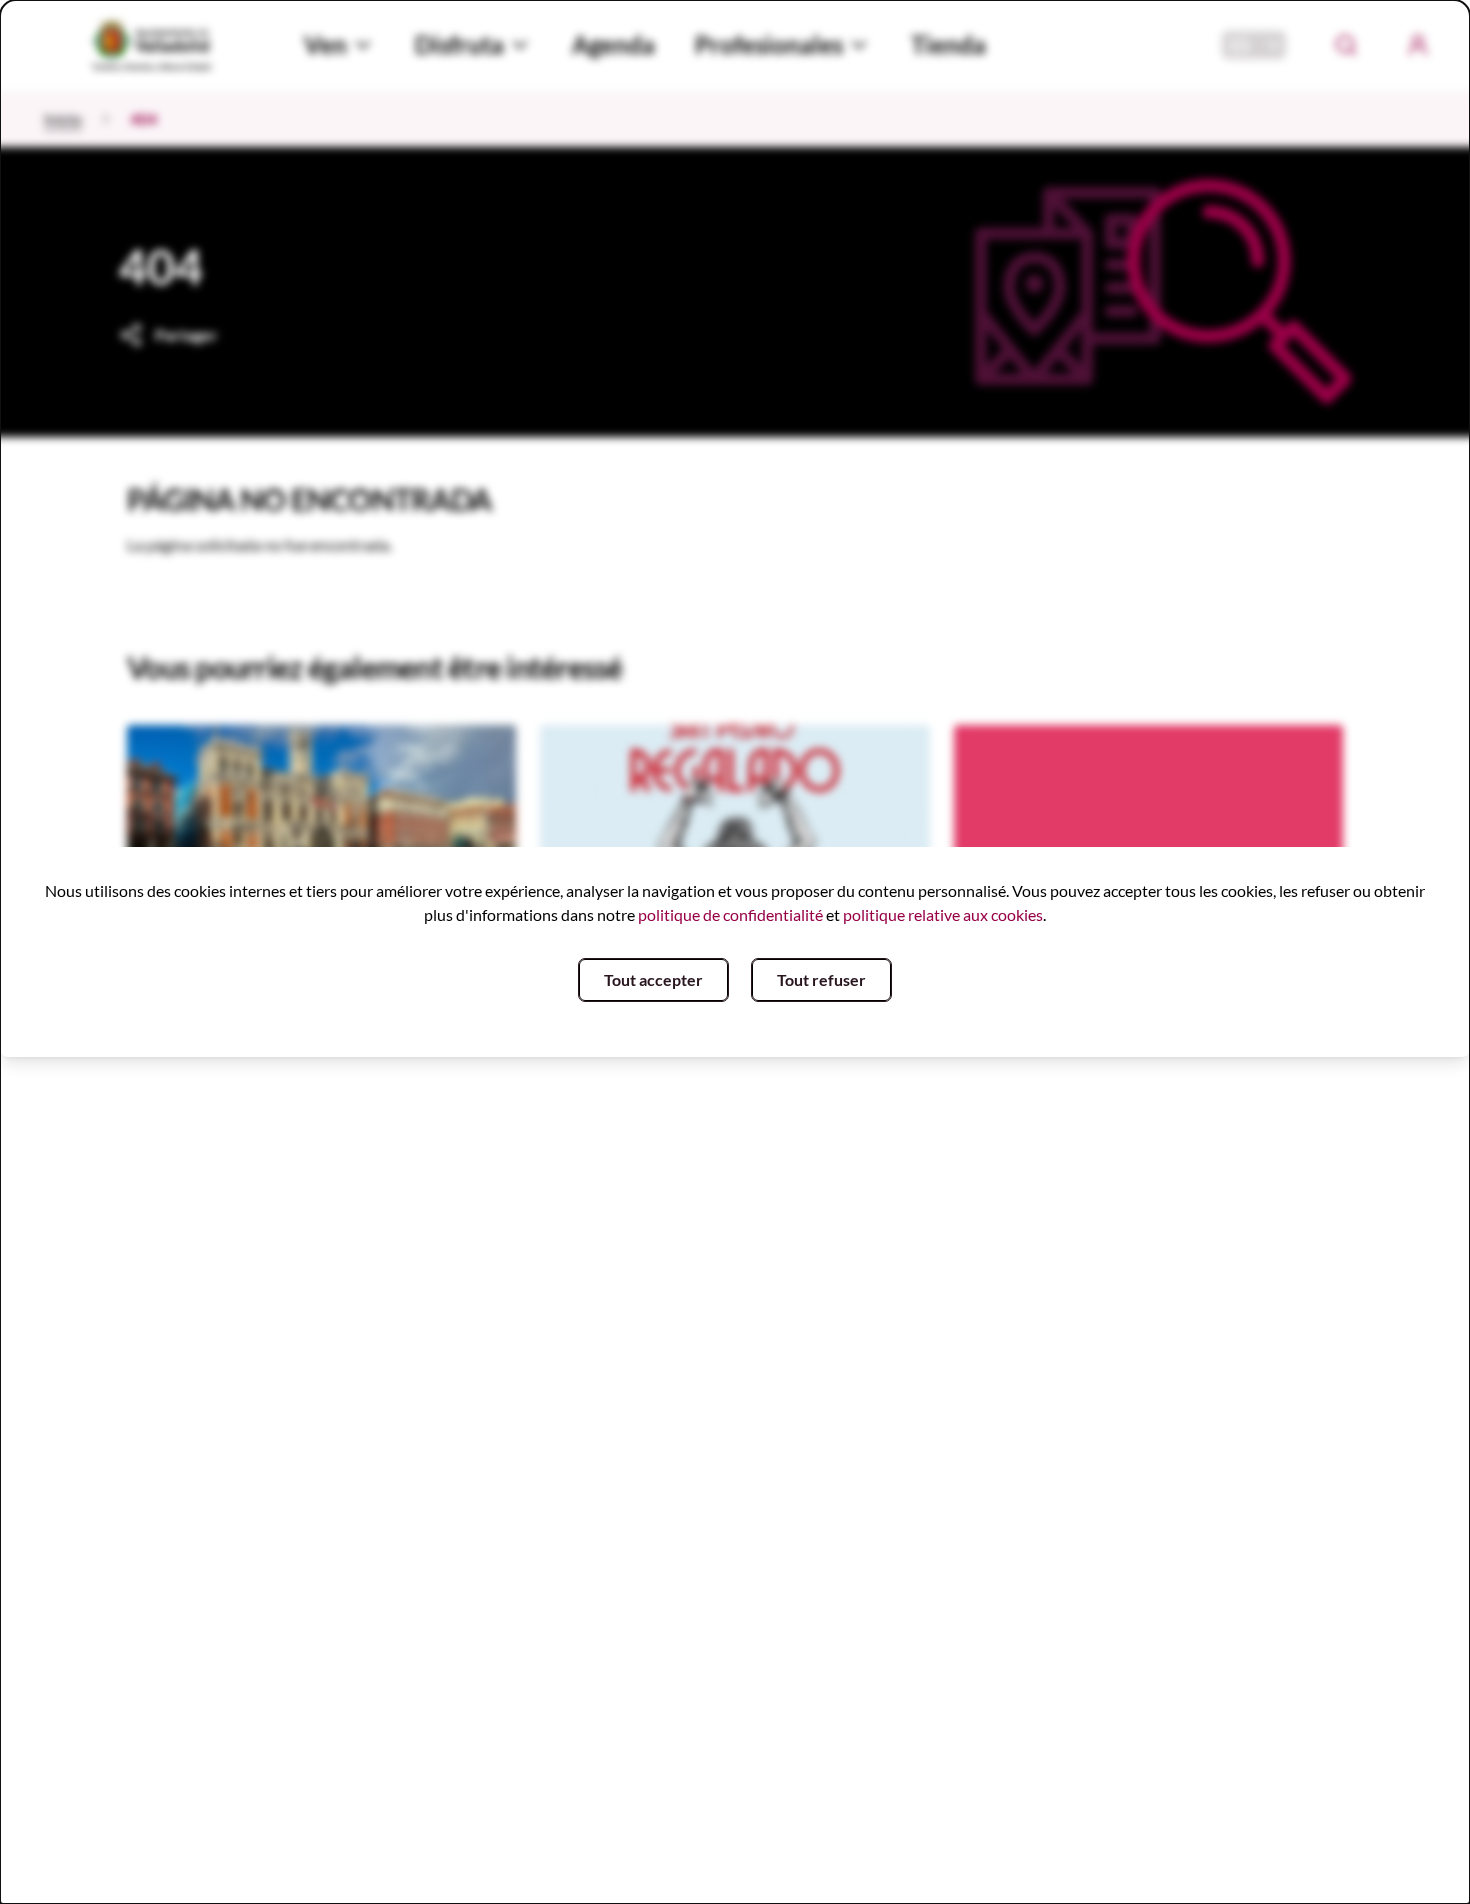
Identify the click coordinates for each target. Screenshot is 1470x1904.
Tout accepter (653, 979)
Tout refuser (821, 979)
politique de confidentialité (730, 914)
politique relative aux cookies (943, 914)
